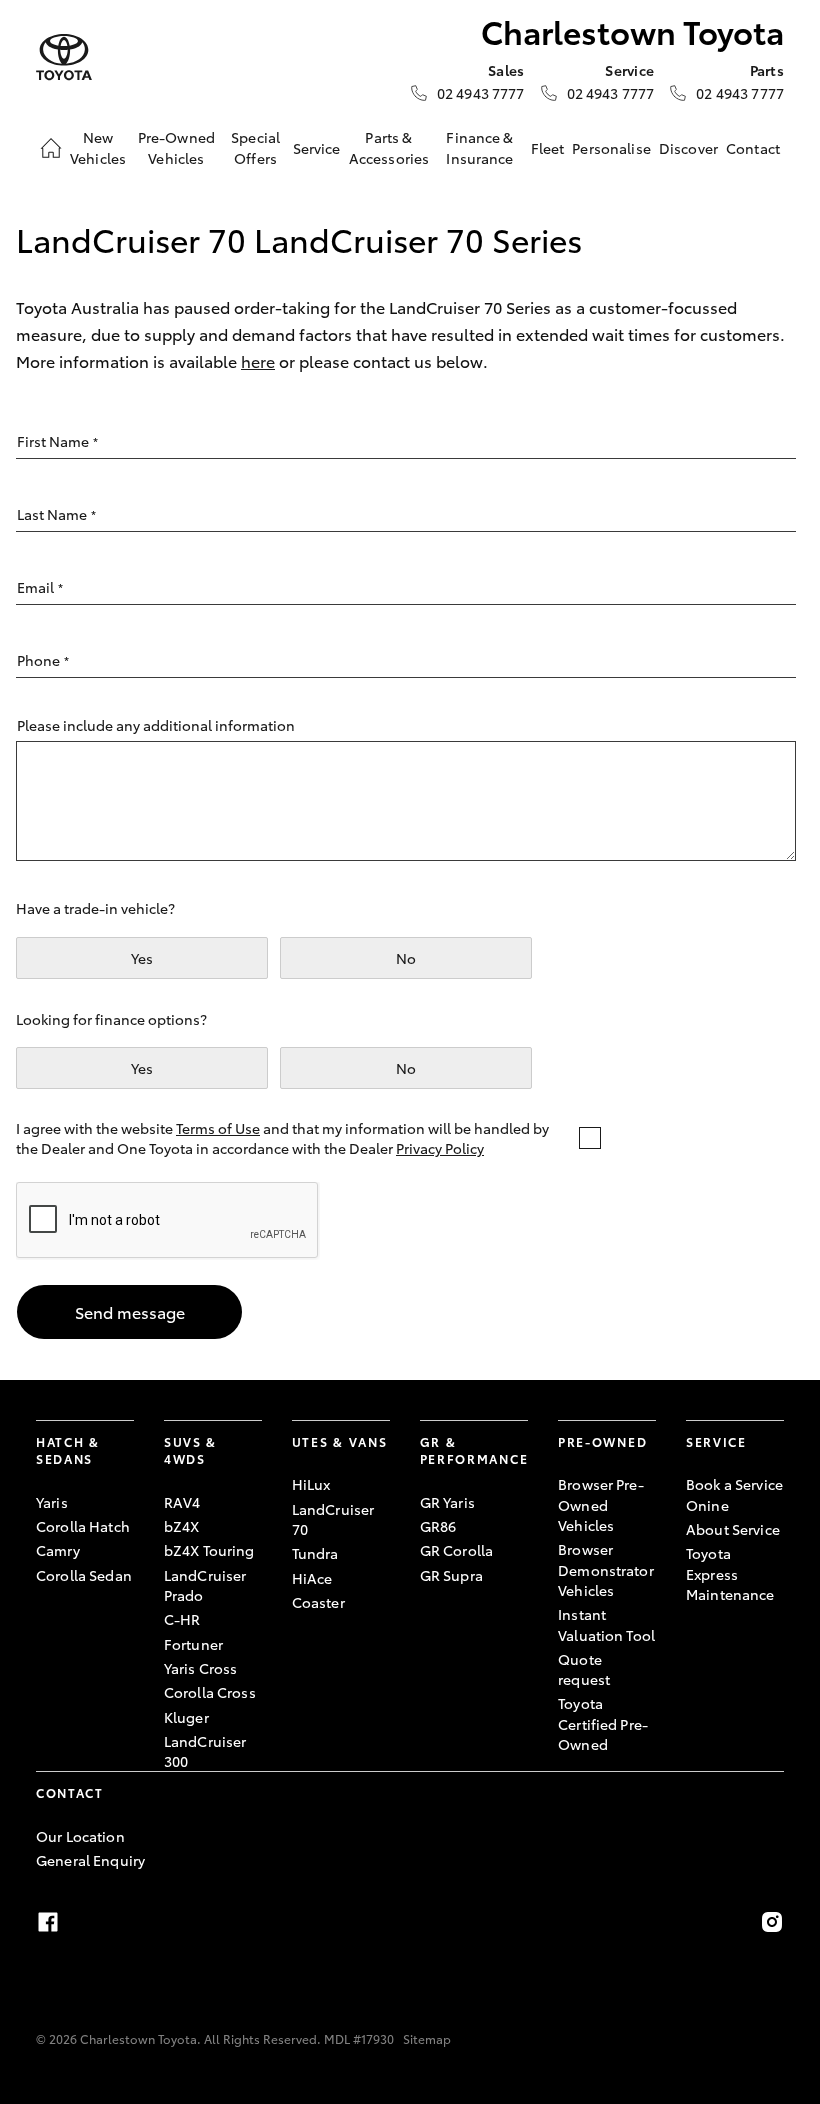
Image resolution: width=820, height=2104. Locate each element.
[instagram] (772, 1922)
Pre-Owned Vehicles (176, 147)
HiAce (312, 1578)
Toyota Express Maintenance (730, 1573)
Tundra (315, 1553)
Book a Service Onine (734, 1494)
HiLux (311, 1484)
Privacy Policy (440, 1148)
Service (317, 148)
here (258, 360)
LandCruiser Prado (205, 1585)
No (406, 958)
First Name (57, 441)
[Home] (51, 148)
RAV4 (182, 1502)
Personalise (611, 148)
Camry (58, 1550)
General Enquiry (90, 1860)
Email (40, 587)
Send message (130, 1311)
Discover (688, 148)
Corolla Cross (210, 1692)
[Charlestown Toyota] (64, 57)
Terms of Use (218, 1128)
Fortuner (193, 1644)
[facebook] (48, 1922)
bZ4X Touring (209, 1550)
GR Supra (451, 1575)
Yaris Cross (201, 1668)
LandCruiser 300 (205, 1751)
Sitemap (427, 2038)
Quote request (584, 1669)
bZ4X (182, 1526)
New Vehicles (98, 147)
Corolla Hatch (83, 1526)
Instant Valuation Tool (606, 1624)
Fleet (548, 148)
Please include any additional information (156, 725)
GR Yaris (447, 1502)
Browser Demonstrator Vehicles (606, 1569)
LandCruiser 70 (333, 1519)
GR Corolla (456, 1550)
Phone (43, 660)
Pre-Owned (602, 1441)
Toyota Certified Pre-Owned (603, 1723)
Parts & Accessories (389, 147)
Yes (142, 958)
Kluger (186, 1717)
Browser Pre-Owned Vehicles (601, 1504)
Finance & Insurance (479, 147)
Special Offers (255, 147)
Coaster (318, 1602)
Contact (753, 148)
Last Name (56, 514)
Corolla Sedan (84, 1575)
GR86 (438, 1526)
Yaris (52, 1502)
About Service (733, 1529)
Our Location (80, 1836)
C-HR (182, 1619)
